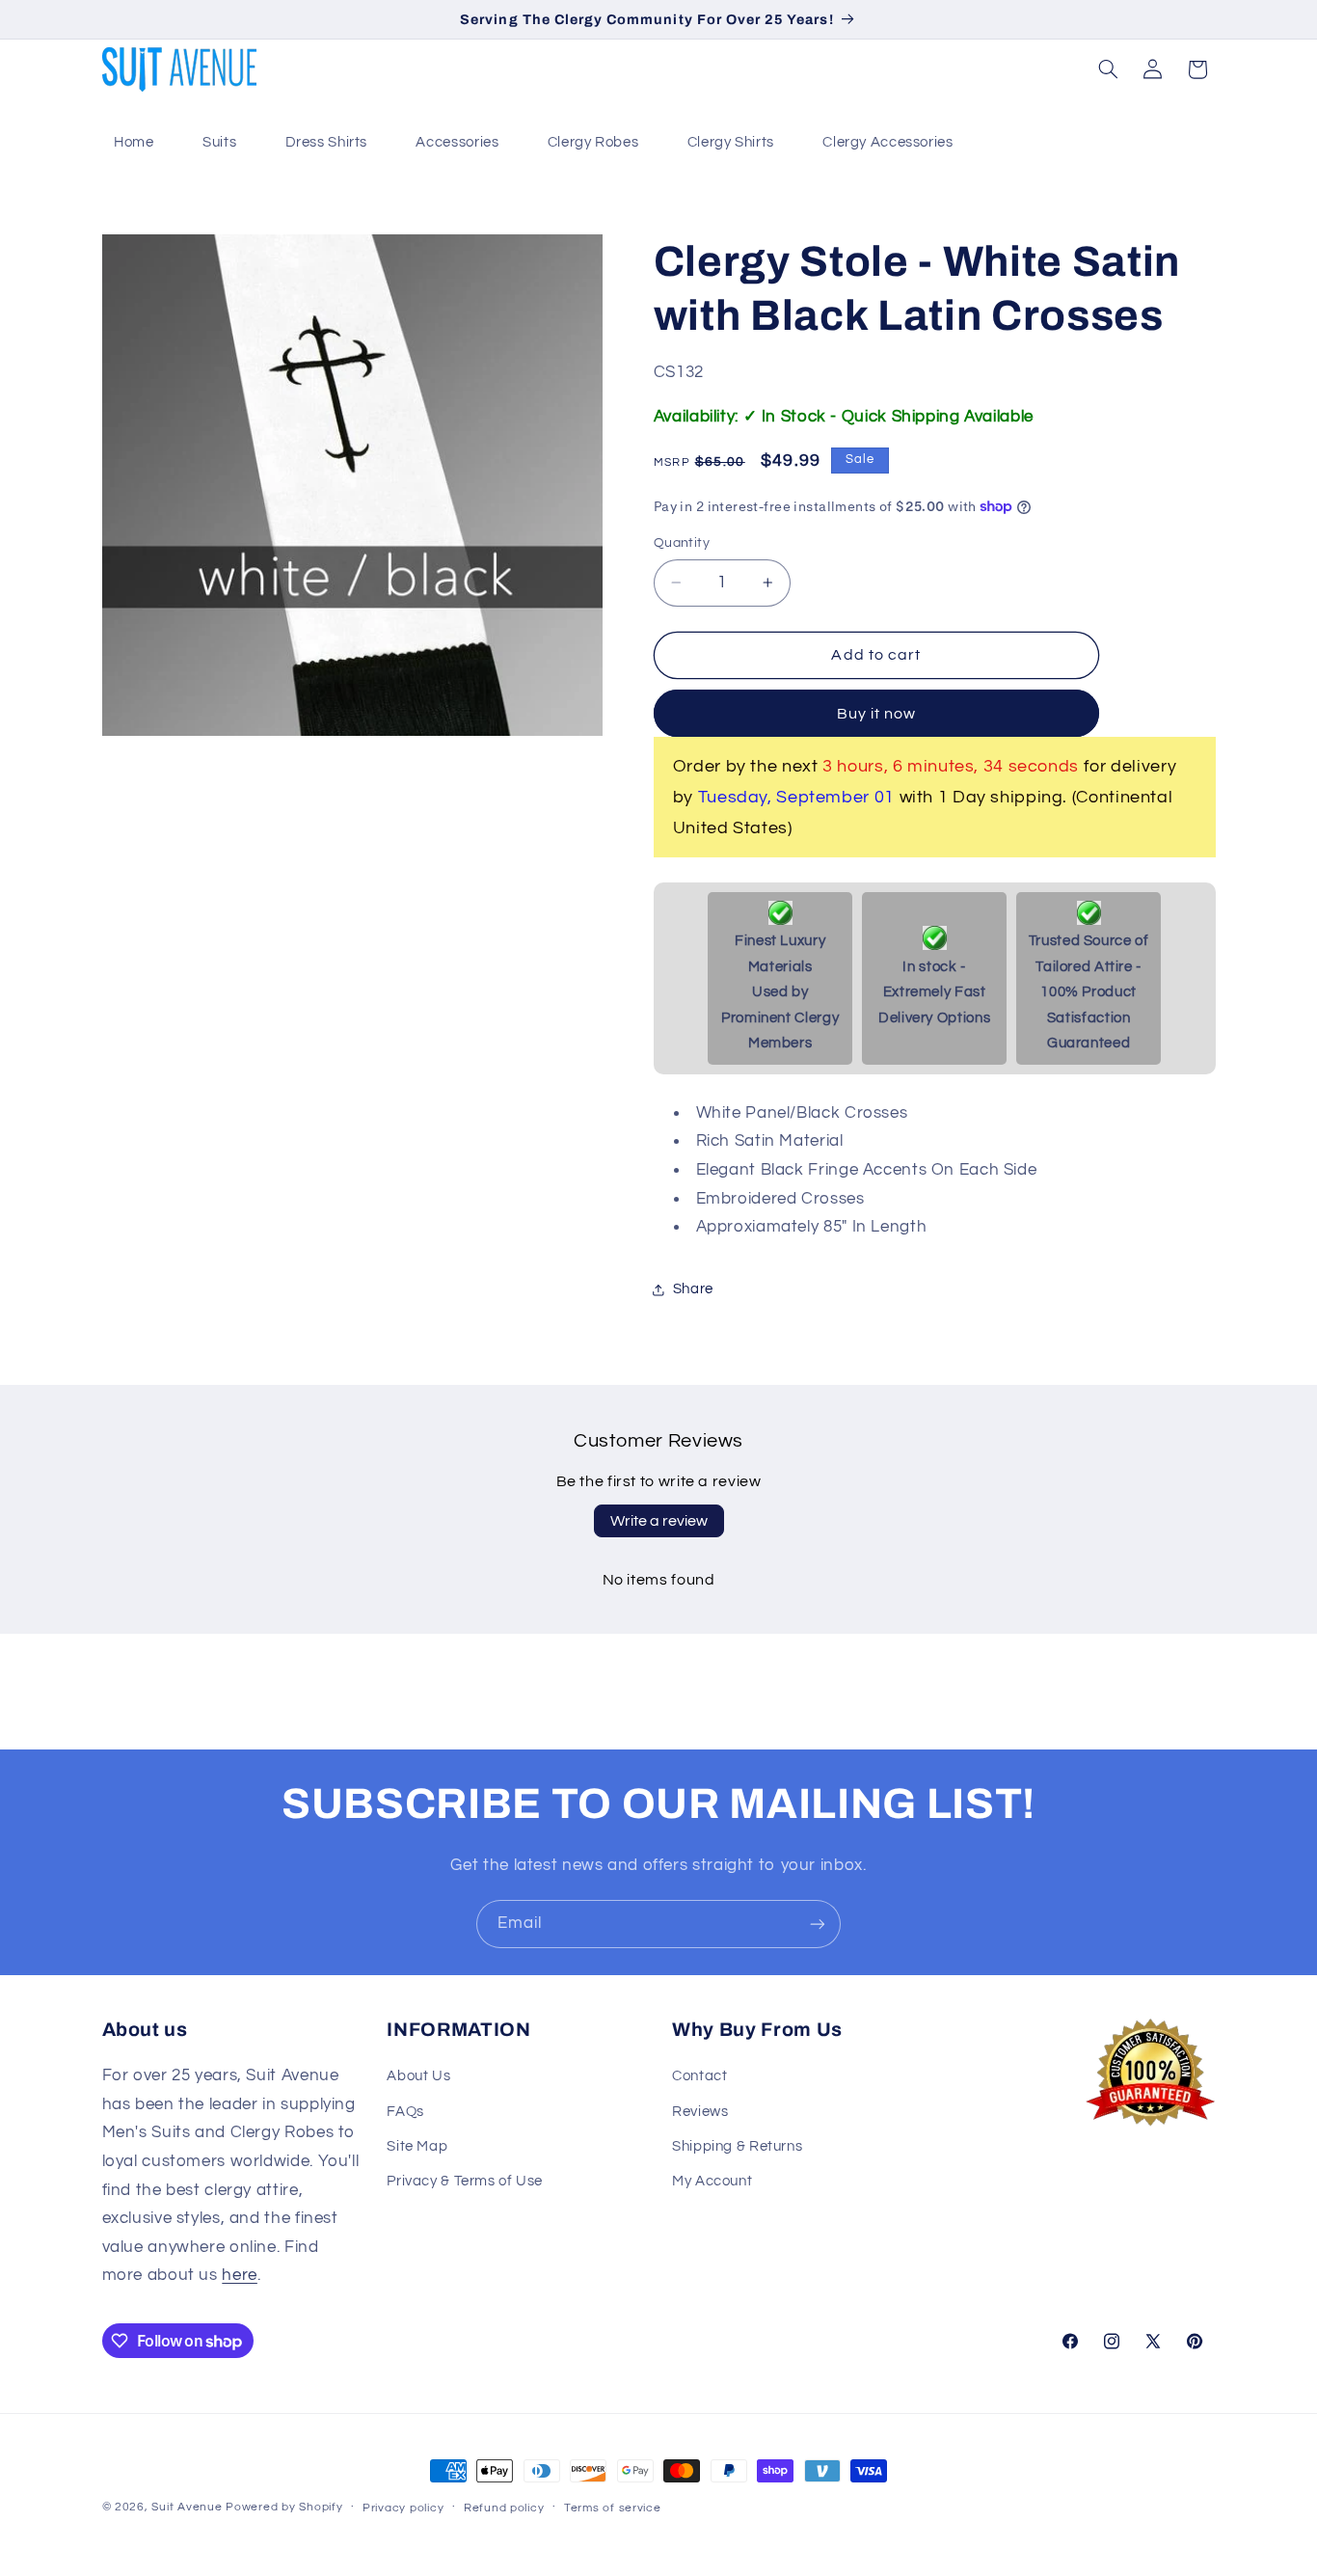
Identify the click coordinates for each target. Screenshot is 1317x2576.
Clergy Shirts (731, 142)
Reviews (700, 2112)
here (240, 2275)
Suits (219, 142)
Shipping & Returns (737, 2146)
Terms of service (613, 2508)
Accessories (457, 142)
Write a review (659, 1521)
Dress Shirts (327, 142)
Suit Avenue (187, 2507)
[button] (1108, 69)
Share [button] (693, 1289)
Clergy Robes (593, 142)
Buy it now (877, 714)
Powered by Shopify (284, 2507)
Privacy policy (403, 2508)
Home (134, 142)
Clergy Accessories (887, 142)
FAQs (405, 2112)
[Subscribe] (818, 1924)
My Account (712, 2181)
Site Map (417, 2146)
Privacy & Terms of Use (465, 2181)
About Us (418, 2076)
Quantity (682, 543)
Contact (699, 2076)
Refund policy (504, 2508)
